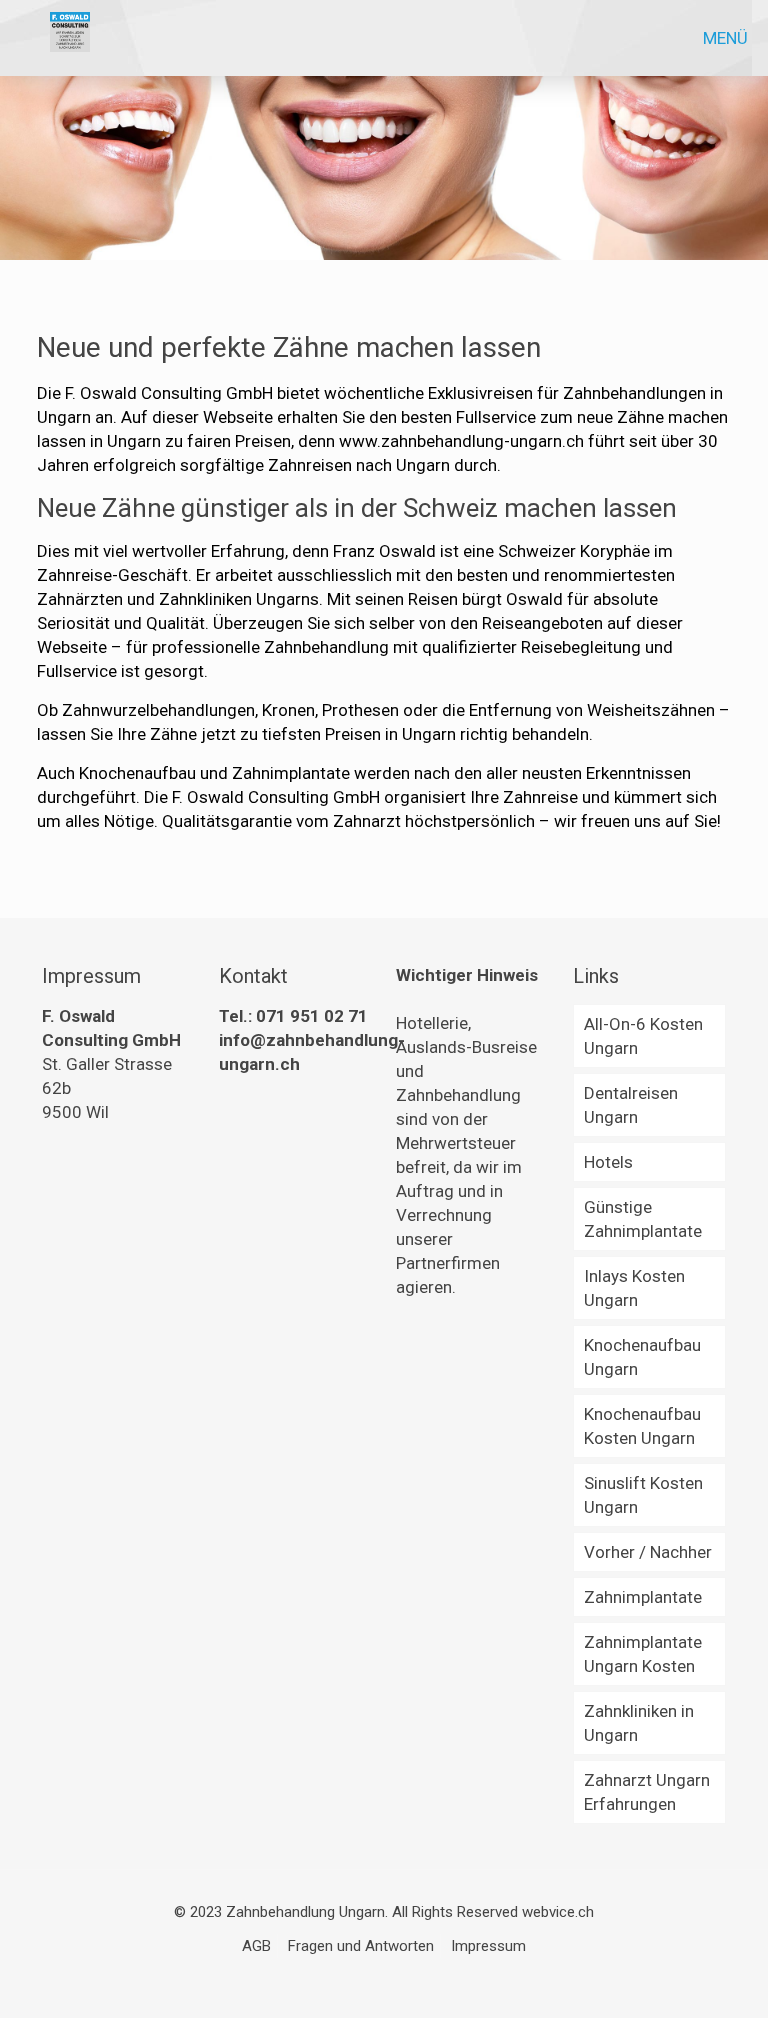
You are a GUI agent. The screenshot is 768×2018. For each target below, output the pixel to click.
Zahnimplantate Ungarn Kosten (643, 1654)
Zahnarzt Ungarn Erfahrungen (647, 1792)
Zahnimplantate (643, 1597)
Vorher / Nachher (648, 1552)
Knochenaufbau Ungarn (642, 1357)
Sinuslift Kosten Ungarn (643, 1495)
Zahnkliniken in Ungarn (639, 1723)
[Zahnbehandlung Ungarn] (70, 37)
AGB (256, 1946)
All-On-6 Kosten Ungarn (643, 1036)
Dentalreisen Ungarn (631, 1105)
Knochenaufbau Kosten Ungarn (642, 1426)
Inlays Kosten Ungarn (634, 1288)
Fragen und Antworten (361, 1946)
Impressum (488, 1946)
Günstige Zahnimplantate (643, 1219)
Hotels (608, 1162)
